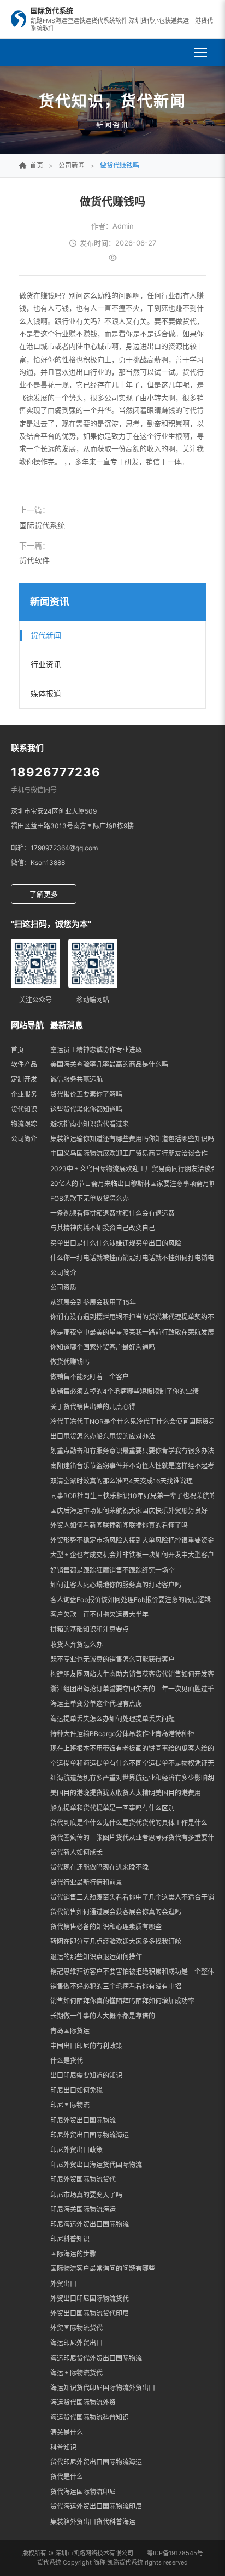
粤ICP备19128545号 (175, 2553)
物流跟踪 (24, 1124)
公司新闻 (72, 165)
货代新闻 (46, 635)
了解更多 (44, 894)
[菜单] (200, 52)
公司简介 (24, 1139)
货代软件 (34, 560)
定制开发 (24, 1079)
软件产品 (24, 1064)
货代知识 (24, 1109)
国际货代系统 (42, 525)
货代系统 (49, 2562)
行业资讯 (46, 664)
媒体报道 (46, 693)
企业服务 (24, 1094)
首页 (17, 1050)
